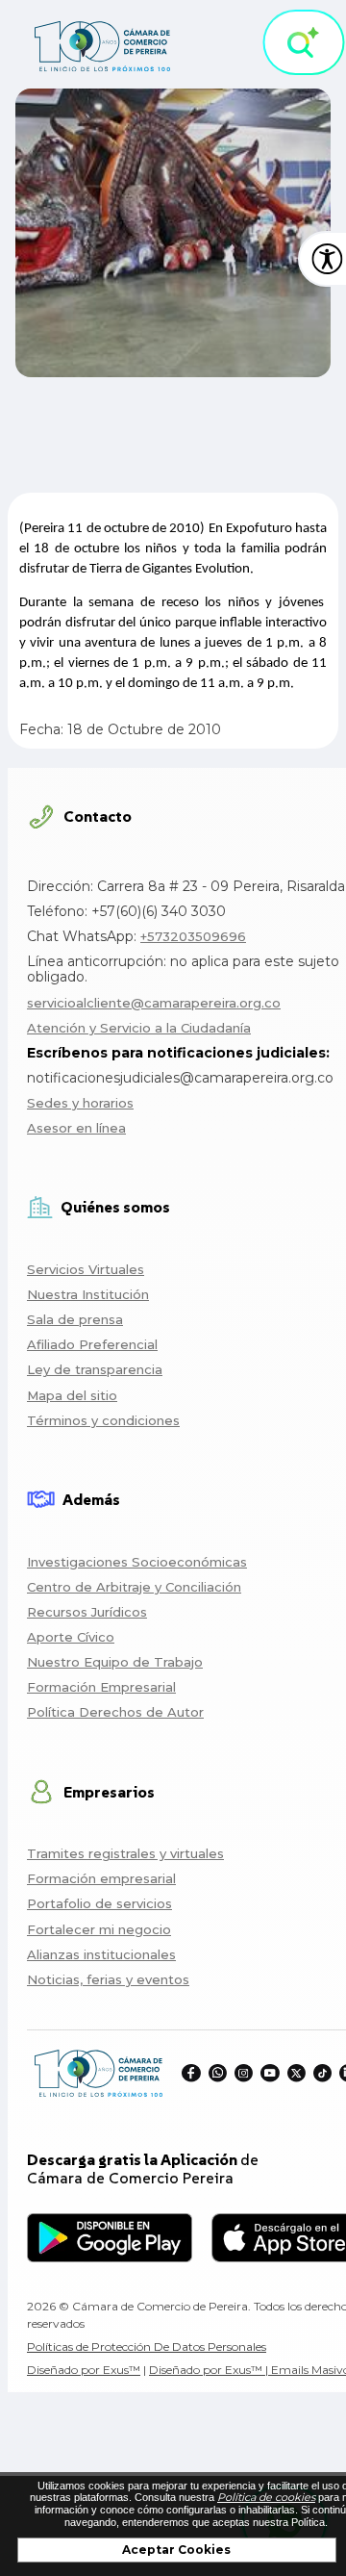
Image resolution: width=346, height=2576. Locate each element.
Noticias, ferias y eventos (108, 1979)
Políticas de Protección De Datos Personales (147, 2346)
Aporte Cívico (71, 1637)
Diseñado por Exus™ (84, 2370)
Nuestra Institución (88, 1294)
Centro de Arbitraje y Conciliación (134, 1587)
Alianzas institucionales (101, 1954)
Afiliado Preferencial (92, 1344)
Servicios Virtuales (86, 1269)
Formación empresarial (101, 1878)
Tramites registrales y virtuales (125, 1853)
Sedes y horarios (80, 1103)
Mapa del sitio (72, 1395)
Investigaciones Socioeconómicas (137, 1562)
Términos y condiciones (103, 1420)
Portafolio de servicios (99, 1903)
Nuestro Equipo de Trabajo (115, 1662)
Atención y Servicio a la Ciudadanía (139, 1028)
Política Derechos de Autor (115, 1712)
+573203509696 (193, 936)
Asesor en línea (76, 1128)
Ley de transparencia (95, 1369)
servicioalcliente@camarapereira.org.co (154, 1003)
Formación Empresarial (101, 1687)
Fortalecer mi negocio (99, 1929)
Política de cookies (266, 2497)
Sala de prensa (75, 1319)
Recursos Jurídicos (87, 1612)
